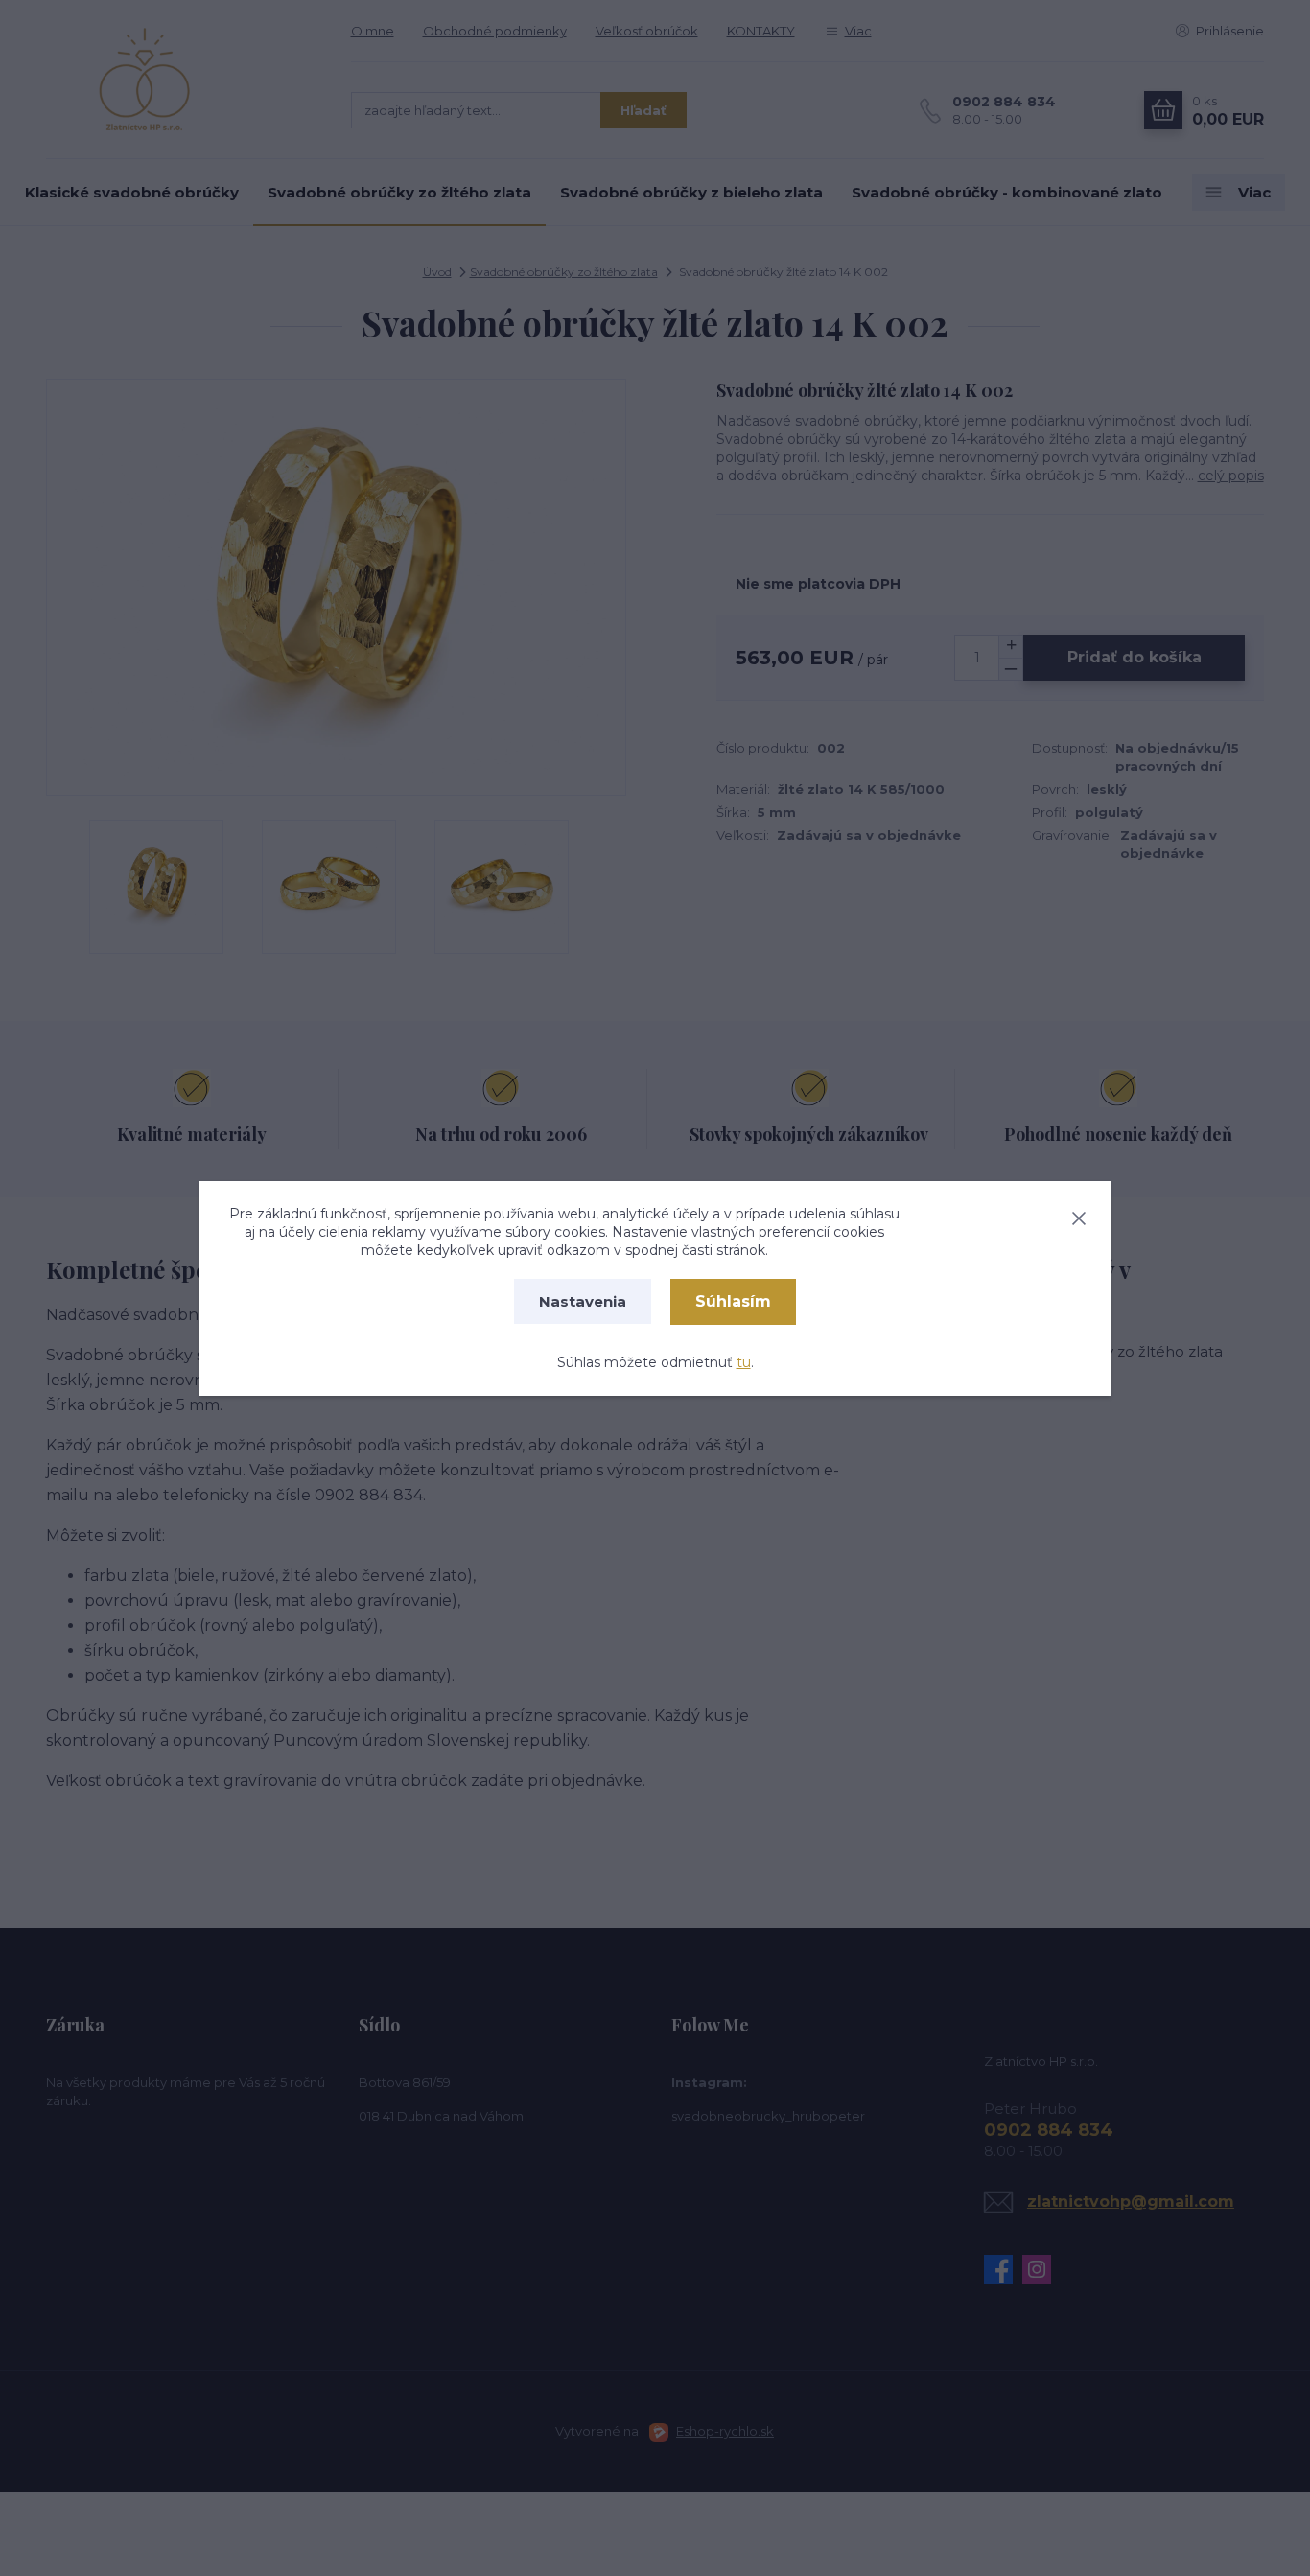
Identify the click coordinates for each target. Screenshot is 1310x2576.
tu (744, 1362)
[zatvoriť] (1079, 1215)
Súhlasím (733, 1301)
